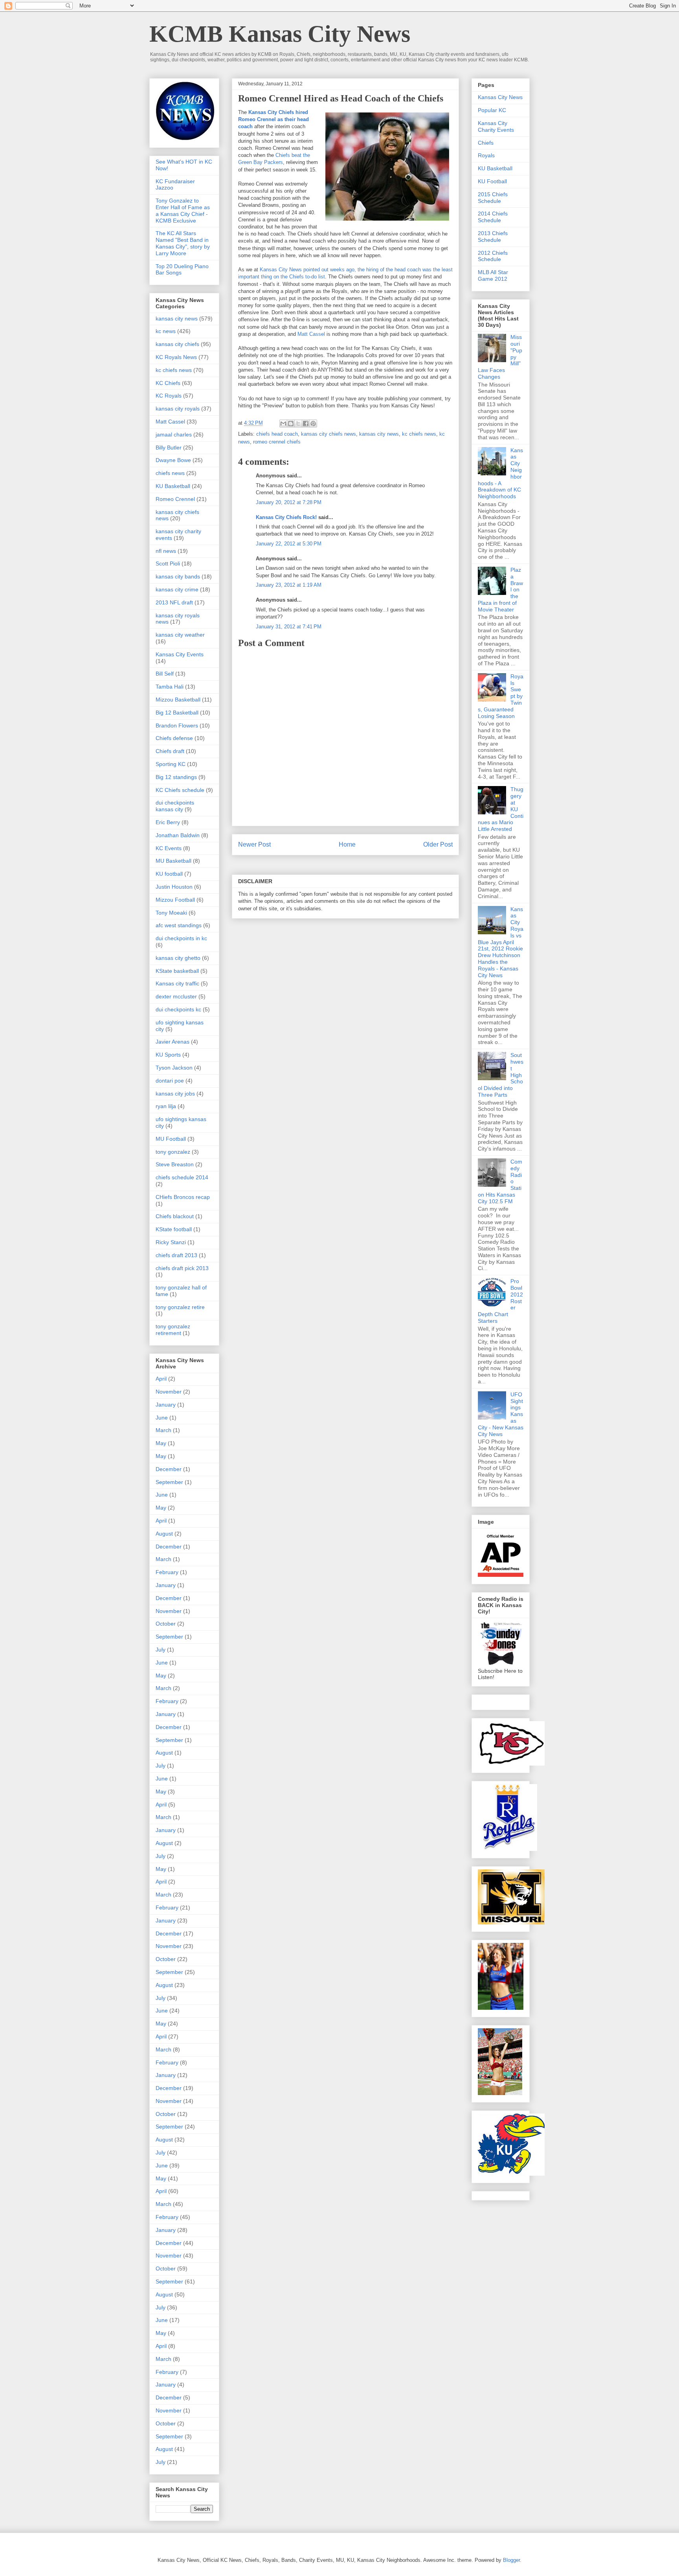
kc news (166, 331)
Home (347, 844)
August (164, 1534)
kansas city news (379, 434)
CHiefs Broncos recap (183, 1197)
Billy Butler (169, 447)
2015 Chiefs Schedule (493, 198)
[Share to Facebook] (306, 424)
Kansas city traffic (177, 983)
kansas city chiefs (177, 344)
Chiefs (486, 143)
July (161, 1650)
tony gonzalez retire (180, 1307)
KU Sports (168, 1055)
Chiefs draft (170, 751)
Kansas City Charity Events (496, 126)
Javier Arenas (173, 1042)
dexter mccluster (176, 996)
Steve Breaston (175, 1164)
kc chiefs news (419, 434)
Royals (486, 155)
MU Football (171, 1139)
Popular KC (492, 110)
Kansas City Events (180, 654)
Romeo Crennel (175, 499)
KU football (169, 874)
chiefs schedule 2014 (182, 1177)
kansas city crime (177, 589)
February (167, 1572)
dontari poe (170, 1081)
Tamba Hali (170, 687)
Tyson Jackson (174, 1068)
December (169, 1469)
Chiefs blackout (175, 1216)
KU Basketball (173, 486)
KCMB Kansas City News (280, 34)
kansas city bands (178, 576)
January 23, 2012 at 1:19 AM (289, 585)
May (161, 1443)
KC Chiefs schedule (180, 790)
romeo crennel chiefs (277, 442)
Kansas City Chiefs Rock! (286, 517)
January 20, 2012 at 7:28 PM (289, 502)
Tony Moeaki (171, 913)
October (166, 1624)
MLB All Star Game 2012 (493, 275)
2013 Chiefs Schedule (493, 237)
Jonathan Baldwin (178, 835)
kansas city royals (178, 409)
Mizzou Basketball (178, 700)
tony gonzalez (173, 1152)
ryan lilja (166, 1106)
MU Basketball (173, 861)
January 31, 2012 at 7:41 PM (289, 627)
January (166, 1405)
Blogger (511, 2560)
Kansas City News (500, 97)
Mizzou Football (175, 900)
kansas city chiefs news (328, 434)
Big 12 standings (176, 777)
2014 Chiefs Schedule (493, 217)
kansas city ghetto (178, 958)
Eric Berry (168, 822)
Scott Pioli (168, 563)
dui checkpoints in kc (181, 938)
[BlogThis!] (291, 424)
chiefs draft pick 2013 (182, 1268)
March (163, 1430)
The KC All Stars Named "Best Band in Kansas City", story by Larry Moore (183, 243)
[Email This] (283, 424)
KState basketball (177, 971)
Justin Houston (174, 887)
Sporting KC (171, 764)
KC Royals (169, 396)
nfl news (166, 551)
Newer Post (254, 844)
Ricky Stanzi (171, 1242)
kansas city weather (180, 635)
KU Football (492, 181)
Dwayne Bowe (173, 460)
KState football (174, 1229)
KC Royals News (176, 357)
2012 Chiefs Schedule (493, 256)
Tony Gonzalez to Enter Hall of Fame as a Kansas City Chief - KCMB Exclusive (183, 210)
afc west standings (179, 925)
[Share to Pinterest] (313, 424)
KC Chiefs (168, 383)
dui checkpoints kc (178, 1009)
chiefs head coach (277, 434)
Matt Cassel (311, 334)
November (169, 1392)
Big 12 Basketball (177, 713)
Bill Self (165, 674)
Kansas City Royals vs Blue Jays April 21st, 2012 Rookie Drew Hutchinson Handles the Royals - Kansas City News (501, 942)
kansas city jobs (175, 1094)
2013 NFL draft (174, 602)
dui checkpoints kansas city (175, 806)
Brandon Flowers (177, 725)
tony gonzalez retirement (173, 1330)
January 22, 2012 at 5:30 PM (289, 544)
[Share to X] (298, 424)
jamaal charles (174, 435)
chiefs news (170, 473)
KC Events (169, 848)
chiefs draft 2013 (176, 1255)
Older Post (438, 844)
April (161, 1379)
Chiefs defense (174, 738)
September (169, 1482)
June (162, 1418)
